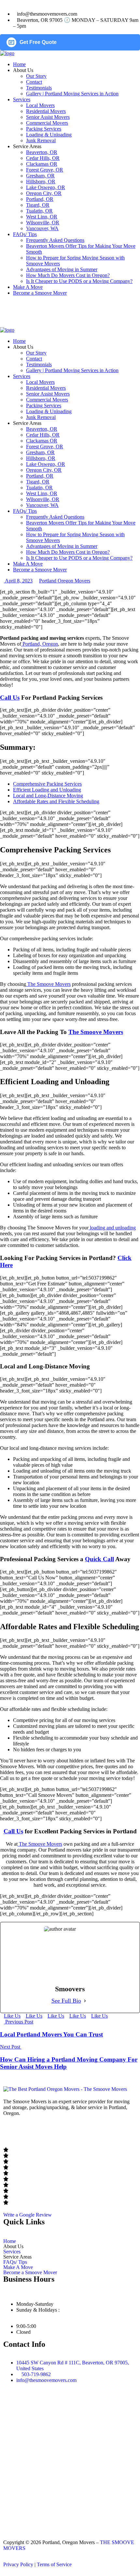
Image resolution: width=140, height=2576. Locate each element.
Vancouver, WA (42, 228)
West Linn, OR (42, 217)
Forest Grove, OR (45, 170)
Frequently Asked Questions (55, 240)
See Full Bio (66, 2001)
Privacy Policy (18, 2564)
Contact (34, 82)
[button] (70, 2247)
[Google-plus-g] (82, 2131)
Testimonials (39, 88)
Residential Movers (46, 111)
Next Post (11, 2047)
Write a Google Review (28, 2215)
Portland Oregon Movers (65, 581)
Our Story (36, 76)
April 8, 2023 (18, 581)
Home (19, 64)
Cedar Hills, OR (43, 158)
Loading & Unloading (49, 135)
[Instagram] (29, 2131)
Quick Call (99, 1559)
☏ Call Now (17, 306)
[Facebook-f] (11, 2131)
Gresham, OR (40, 176)
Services (22, 99)
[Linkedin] (64, 2131)
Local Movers (40, 105)
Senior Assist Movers (48, 117)
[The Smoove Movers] (7, 53)
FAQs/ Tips (25, 234)
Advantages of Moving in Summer (62, 269)
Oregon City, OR (44, 193)
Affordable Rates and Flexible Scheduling (56, 801)
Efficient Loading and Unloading (47, 790)
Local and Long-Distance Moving (48, 796)
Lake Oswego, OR (46, 187)
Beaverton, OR (42, 152)
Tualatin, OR (39, 211)
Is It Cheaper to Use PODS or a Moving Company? (79, 281)
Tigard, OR (38, 205)
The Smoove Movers (96, 1032)
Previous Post (19, 2022)
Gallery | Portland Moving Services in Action (72, 94)
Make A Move (28, 287)
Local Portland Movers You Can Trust (51, 2034)
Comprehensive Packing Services (47, 784)
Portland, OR (40, 199)
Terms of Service (54, 2564)
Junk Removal (41, 140)
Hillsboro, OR (41, 182)
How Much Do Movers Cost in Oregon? (68, 275)
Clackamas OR (42, 164)
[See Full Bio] (85, 2001)
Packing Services (44, 129)
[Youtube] (99, 2131)
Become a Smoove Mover (40, 293)
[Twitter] (47, 2131)
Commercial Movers (47, 123)
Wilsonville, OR (43, 223)
